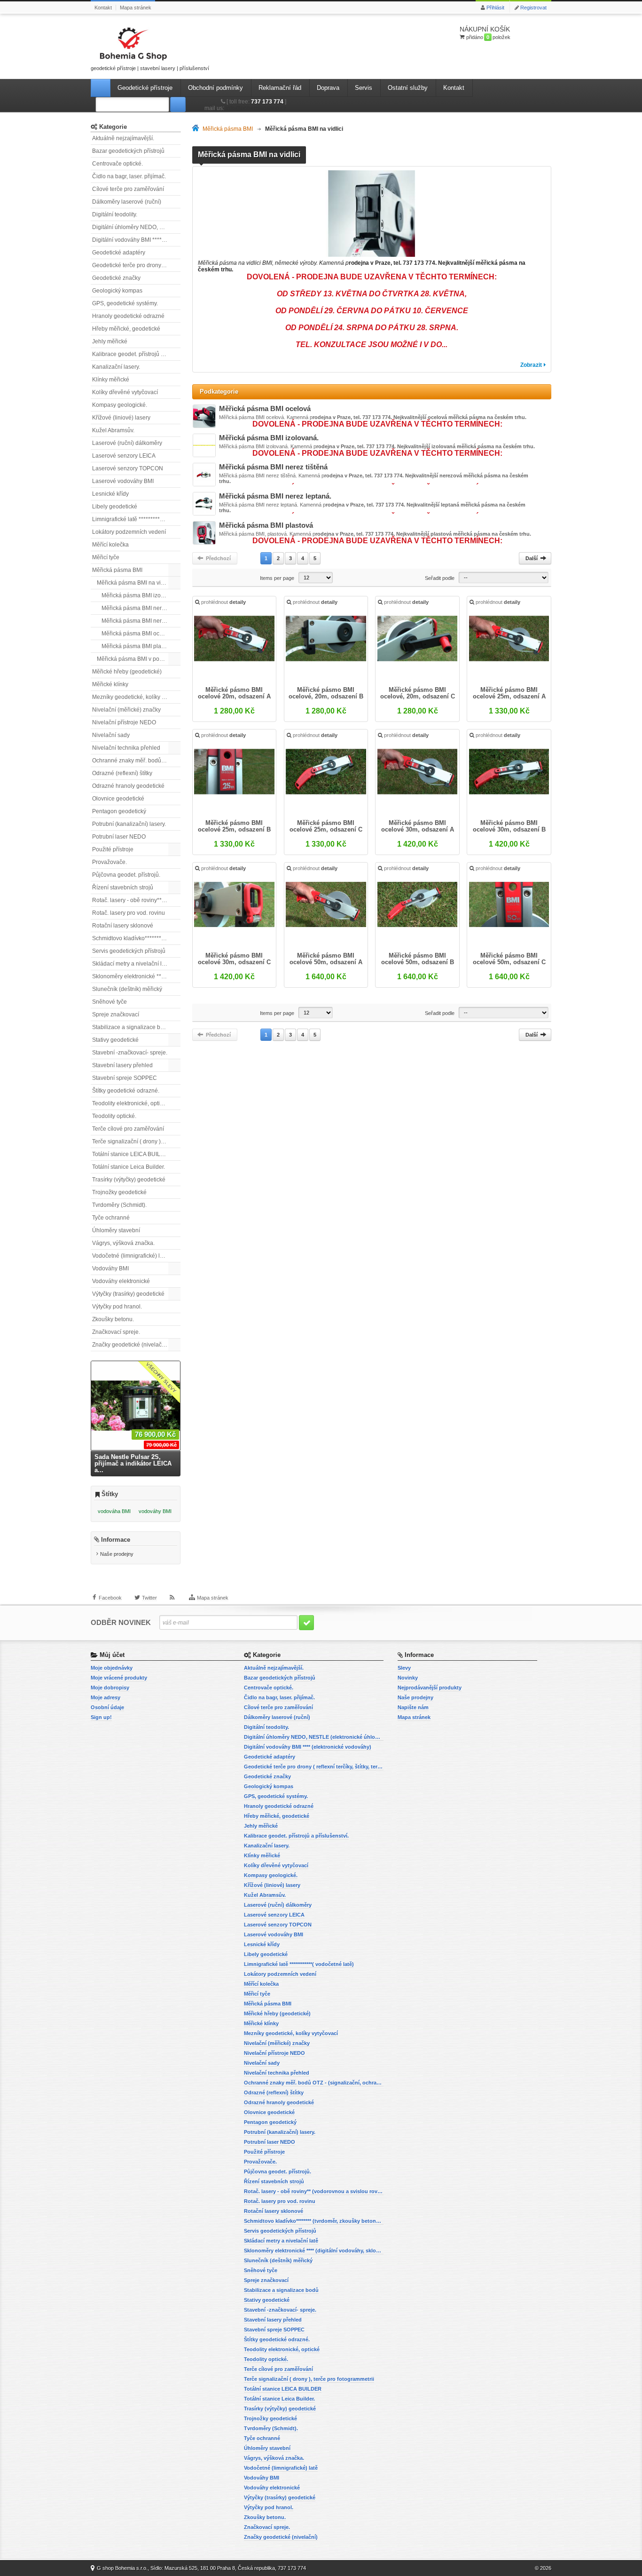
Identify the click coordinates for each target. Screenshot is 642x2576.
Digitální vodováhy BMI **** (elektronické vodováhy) (136, 240)
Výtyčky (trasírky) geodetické (128, 1294)
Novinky (408, 1678)
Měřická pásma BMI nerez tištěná (141, 621)
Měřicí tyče (106, 557)
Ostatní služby (408, 88)
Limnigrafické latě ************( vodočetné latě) (136, 519)
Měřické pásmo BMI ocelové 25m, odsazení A (509, 693)
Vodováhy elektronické (121, 1281)
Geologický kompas (117, 291)
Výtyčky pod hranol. (117, 1307)
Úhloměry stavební (116, 1230)
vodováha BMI (114, 1511)
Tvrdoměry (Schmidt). (119, 1205)
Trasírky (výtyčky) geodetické (129, 1180)
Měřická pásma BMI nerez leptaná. (141, 608)
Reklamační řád (280, 88)
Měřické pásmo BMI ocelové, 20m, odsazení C (418, 693)
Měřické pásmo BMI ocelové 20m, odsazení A (234, 693)
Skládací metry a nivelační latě (131, 964)
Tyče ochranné (111, 1218)
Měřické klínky (110, 684)
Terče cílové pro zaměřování (128, 1129)
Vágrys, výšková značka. (123, 1243)
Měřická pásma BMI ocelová (137, 634)
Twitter (149, 1598)
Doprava (328, 88)
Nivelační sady (111, 735)
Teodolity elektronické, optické (130, 1103)
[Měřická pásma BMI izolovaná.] (204, 445)
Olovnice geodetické (118, 799)
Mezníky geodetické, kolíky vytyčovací (136, 697)
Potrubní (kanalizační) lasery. (129, 824)
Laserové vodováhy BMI (123, 481)
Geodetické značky (116, 278)
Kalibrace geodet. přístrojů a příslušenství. (136, 354)
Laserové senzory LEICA (124, 456)
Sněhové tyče (110, 1002)
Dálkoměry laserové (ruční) (127, 202)
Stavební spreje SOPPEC (125, 1078)
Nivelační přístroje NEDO (124, 722)
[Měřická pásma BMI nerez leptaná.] (204, 504)
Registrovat (533, 8)
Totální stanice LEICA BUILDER (132, 1154)
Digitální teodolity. (115, 214)
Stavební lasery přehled (122, 1065)
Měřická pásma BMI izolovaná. (141, 595)
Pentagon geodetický (119, 811)
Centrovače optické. (117, 164)
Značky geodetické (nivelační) (130, 1345)
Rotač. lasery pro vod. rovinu (129, 913)
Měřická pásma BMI (117, 570)
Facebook (110, 1598)
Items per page (277, 578)
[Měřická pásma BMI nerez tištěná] (204, 475)
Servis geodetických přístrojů (129, 951)
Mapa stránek (136, 8)
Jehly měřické (110, 341)
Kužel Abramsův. (113, 430)
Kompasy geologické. (120, 405)
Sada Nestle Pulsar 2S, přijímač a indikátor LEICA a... (133, 1463)
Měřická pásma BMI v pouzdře (135, 659)
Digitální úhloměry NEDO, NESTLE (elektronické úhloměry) (136, 227)
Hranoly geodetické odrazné (128, 316)
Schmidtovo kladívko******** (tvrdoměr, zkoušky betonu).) (136, 938)
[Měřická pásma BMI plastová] (204, 533)
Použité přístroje (113, 849)
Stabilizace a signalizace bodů (131, 1027)
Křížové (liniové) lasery (121, 418)
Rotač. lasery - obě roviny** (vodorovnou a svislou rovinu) (136, 900)
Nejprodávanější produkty (430, 1688)
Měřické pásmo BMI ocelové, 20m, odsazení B (326, 693)
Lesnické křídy (110, 494)
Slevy (404, 1668)
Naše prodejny (117, 1554)
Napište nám (413, 1707)
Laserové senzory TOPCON (128, 468)
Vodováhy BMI (110, 1268)
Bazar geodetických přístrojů (128, 151)
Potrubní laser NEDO (119, 837)
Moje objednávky (112, 1668)
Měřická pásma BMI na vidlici (134, 583)
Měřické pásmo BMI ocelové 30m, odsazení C (234, 959)
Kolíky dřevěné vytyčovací (125, 392)
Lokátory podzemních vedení (129, 532)
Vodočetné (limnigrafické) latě (130, 1256)
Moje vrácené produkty (119, 1678)
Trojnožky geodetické (119, 1192)
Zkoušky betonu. (113, 1319)
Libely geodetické (115, 507)
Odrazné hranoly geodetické (128, 786)
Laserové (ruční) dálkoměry (127, 443)
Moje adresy (106, 1697)
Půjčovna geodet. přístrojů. (126, 875)
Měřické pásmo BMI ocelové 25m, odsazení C (326, 826)
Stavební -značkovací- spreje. (130, 1053)
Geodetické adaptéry (119, 253)
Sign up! (101, 1717)
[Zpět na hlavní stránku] (197, 129)
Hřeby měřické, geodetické (126, 329)
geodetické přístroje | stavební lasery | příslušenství (150, 68)
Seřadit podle (440, 578)
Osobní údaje (107, 1707)
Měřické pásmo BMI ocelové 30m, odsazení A (418, 826)
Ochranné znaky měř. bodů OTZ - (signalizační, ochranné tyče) (136, 761)
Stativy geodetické (115, 1040)
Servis (364, 88)
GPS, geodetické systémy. (125, 303)
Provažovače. (110, 862)
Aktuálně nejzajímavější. (123, 138)
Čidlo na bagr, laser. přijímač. (129, 176)
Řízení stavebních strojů (123, 888)
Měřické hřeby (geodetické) (127, 672)
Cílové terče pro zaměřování (128, 189)
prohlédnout (223, 602)
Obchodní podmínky (215, 88)
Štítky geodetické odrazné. (126, 1091)
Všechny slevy (161, 1377)
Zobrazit (531, 365)
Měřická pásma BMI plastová (138, 646)
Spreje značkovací (116, 1015)
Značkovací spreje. (116, 1332)
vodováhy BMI (155, 1511)
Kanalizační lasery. (116, 367)
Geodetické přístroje (145, 88)
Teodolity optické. (114, 1116)
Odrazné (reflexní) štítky (122, 773)
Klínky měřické (111, 380)
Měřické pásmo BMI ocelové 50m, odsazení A (326, 959)
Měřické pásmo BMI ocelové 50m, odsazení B (418, 959)
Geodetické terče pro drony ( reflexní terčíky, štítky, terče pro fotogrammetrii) (136, 265)
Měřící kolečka (110, 545)
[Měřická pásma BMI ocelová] (204, 416)
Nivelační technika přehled (126, 748)
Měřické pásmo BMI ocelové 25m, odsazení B (234, 826)
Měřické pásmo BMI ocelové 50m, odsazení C (509, 959)
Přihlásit (495, 8)
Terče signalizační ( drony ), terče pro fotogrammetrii (136, 1141)
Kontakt (103, 8)
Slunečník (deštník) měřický (127, 989)
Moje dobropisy (110, 1688)
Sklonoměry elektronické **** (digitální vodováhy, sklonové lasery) (136, 976)
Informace (116, 1540)
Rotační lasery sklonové (123, 926)
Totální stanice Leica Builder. (129, 1167)
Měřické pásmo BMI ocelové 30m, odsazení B (509, 826)
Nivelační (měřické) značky (126, 710)
